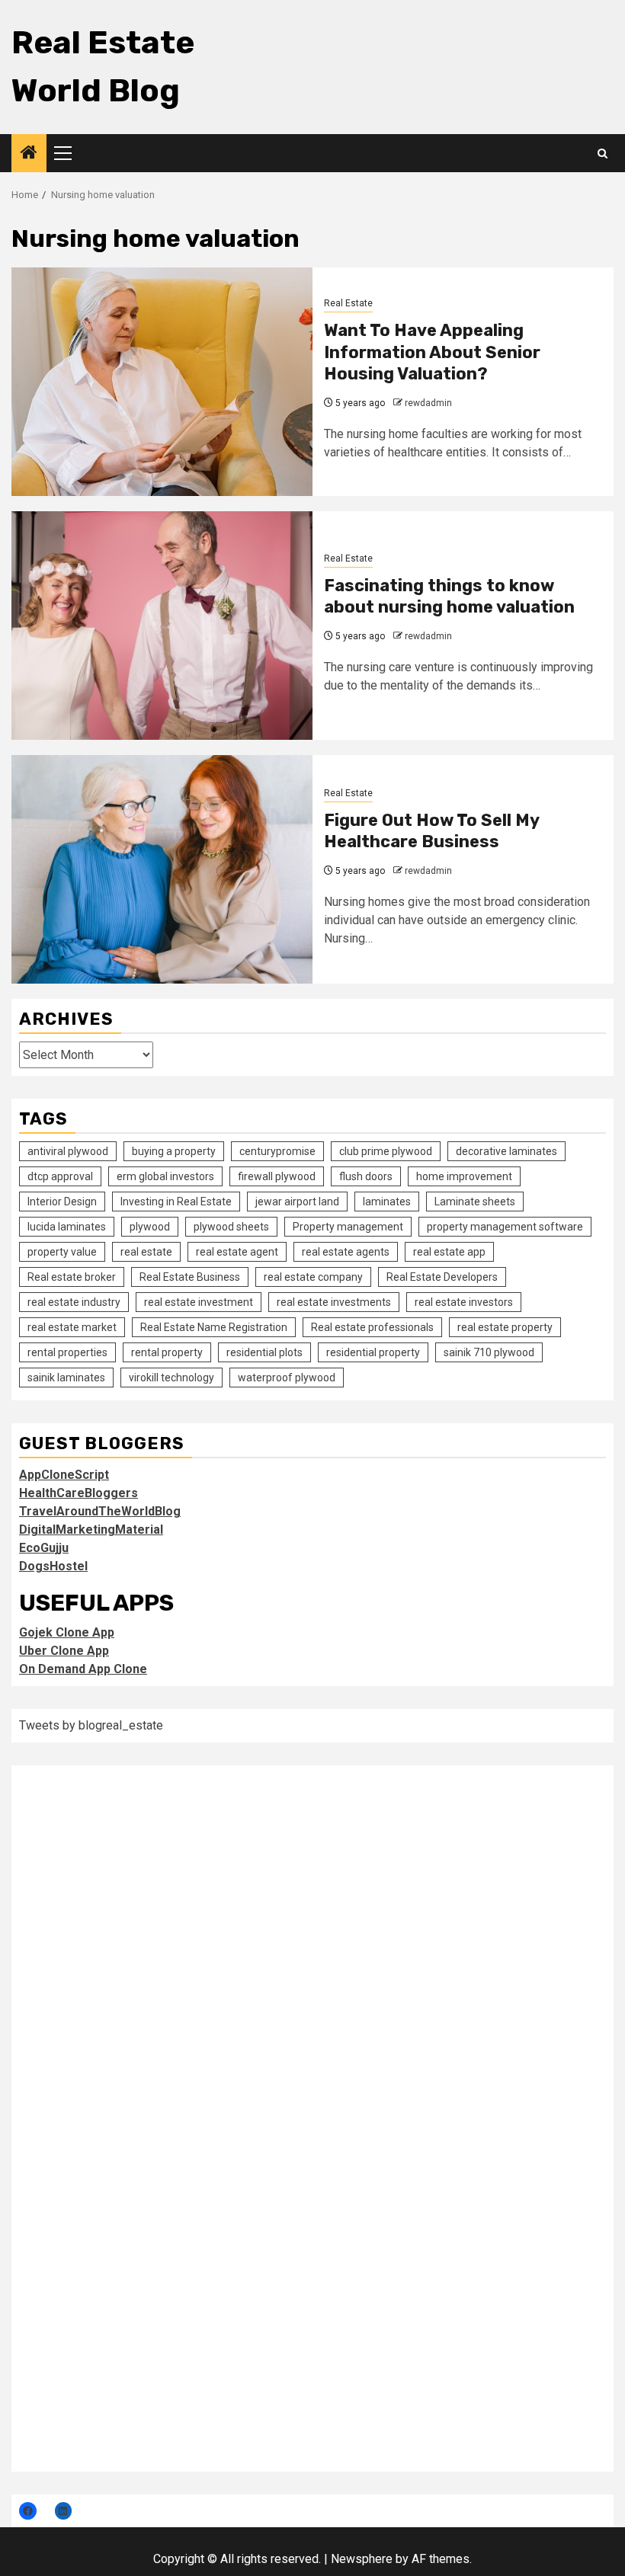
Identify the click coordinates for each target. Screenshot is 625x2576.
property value (62, 1252)
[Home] (29, 154)
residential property (373, 1352)
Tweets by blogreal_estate (91, 1725)
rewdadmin (428, 403)
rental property (167, 1352)
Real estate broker (72, 1277)
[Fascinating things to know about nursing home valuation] (162, 626)
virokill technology (171, 1378)
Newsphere (362, 2559)
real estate (146, 1252)
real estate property (505, 1327)
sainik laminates (66, 1378)
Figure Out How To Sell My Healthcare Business (431, 831)
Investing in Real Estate (176, 1202)
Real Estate (348, 303)
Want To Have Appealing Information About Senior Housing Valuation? (432, 352)
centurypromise (277, 1151)
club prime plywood (386, 1151)
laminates (387, 1202)
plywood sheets (231, 1227)
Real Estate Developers (442, 1277)
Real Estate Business (190, 1277)
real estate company (313, 1277)
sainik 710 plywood (489, 1352)
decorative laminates (506, 1151)
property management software (505, 1227)
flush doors (366, 1176)
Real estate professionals (372, 1327)
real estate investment (199, 1302)
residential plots (264, 1352)
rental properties (67, 1352)
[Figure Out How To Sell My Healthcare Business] (162, 869)
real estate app (449, 1252)
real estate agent (237, 1252)
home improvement (464, 1176)
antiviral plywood (68, 1151)
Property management (348, 1227)
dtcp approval (60, 1176)
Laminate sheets (475, 1202)
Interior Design (62, 1202)
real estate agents (346, 1252)
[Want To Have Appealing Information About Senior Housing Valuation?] (162, 382)
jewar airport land (297, 1202)
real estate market (72, 1327)
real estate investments (334, 1302)
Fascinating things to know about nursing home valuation (449, 597)
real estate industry (74, 1302)
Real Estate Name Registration (214, 1327)
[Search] (603, 154)
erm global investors (165, 1176)
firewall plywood (277, 1176)
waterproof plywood (287, 1378)
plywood (150, 1227)
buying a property (174, 1151)
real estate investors (464, 1302)
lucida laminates (67, 1227)
